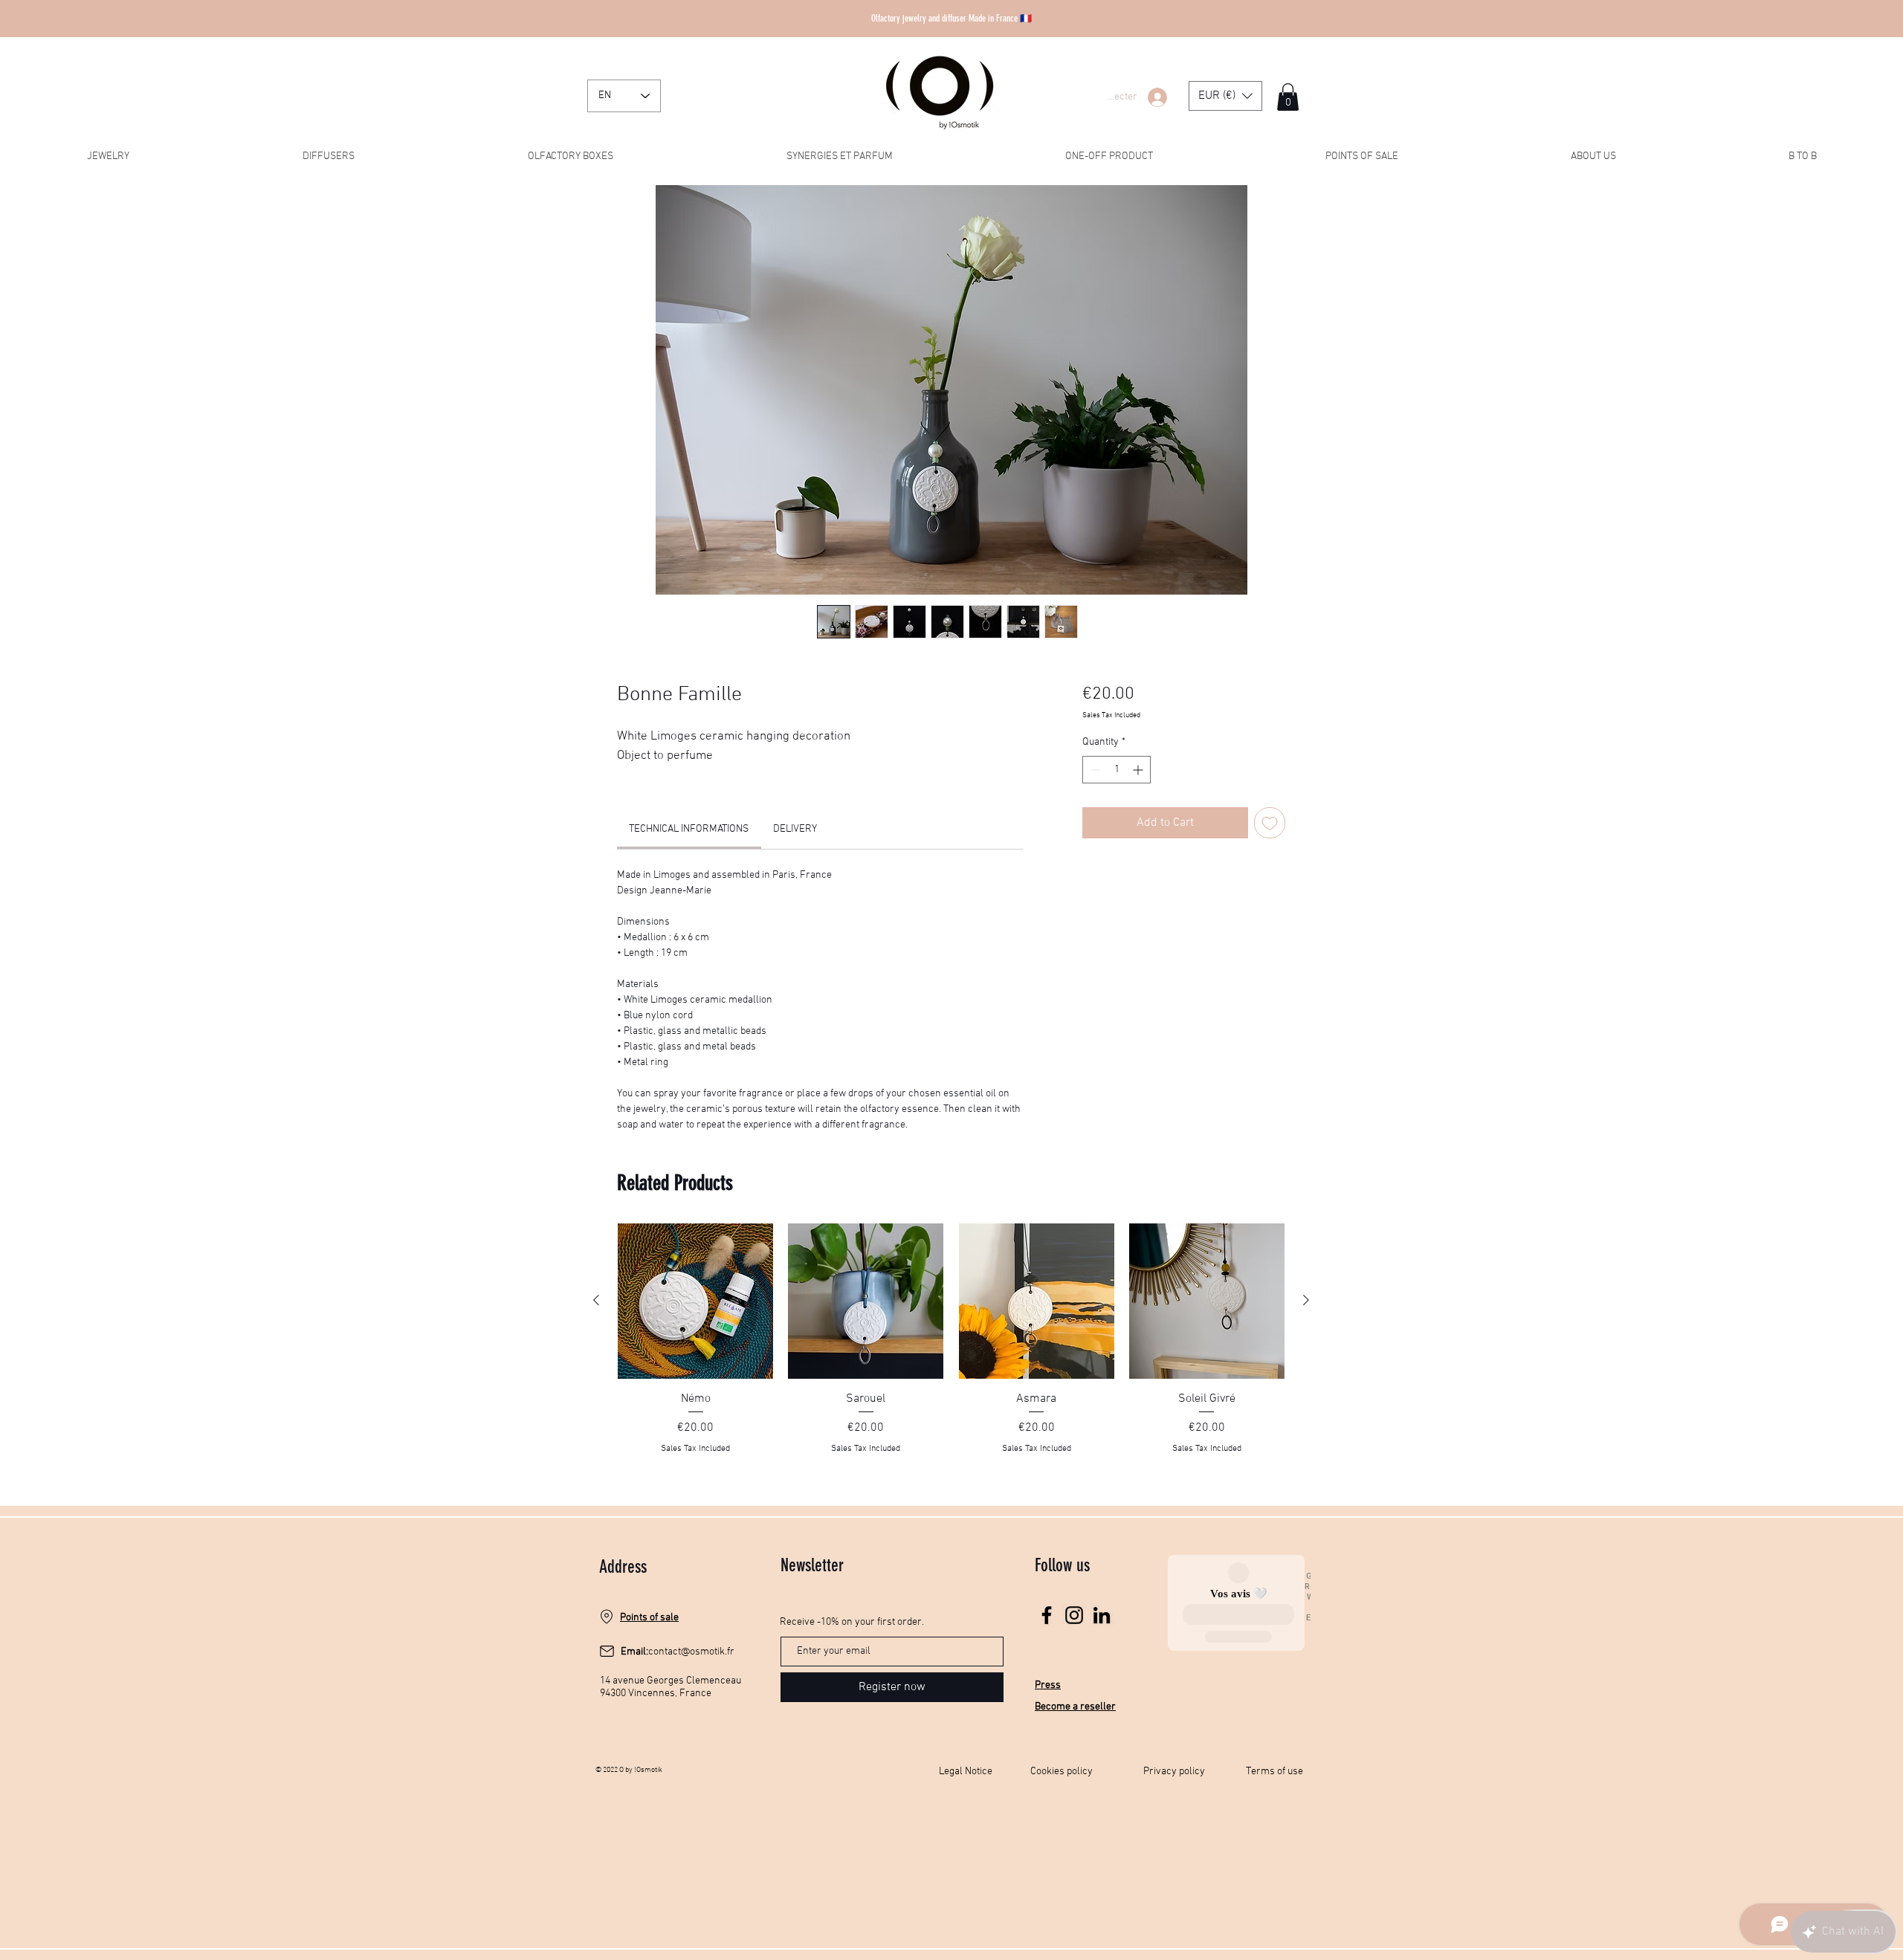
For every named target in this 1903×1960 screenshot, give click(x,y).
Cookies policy (1062, 1772)
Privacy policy (1174, 1772)
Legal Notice (966, 1772)
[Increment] (1139, 770)
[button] (1225, 96)
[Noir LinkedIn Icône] (1102, 1615)
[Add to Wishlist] (1270, 823)
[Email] (607, 1652)
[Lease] (607, 1617)
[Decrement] (1094, 770)
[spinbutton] (1117, 770)
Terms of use (1274, 1772)
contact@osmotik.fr (691, 1652)
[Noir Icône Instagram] (1074, 1615)
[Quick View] (695, 1301)
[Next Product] (1306, 1300)
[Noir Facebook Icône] (1047, 1615)
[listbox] (1225, 96)
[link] (689, 829)
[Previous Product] (596, 1300)
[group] (951, 1348)
